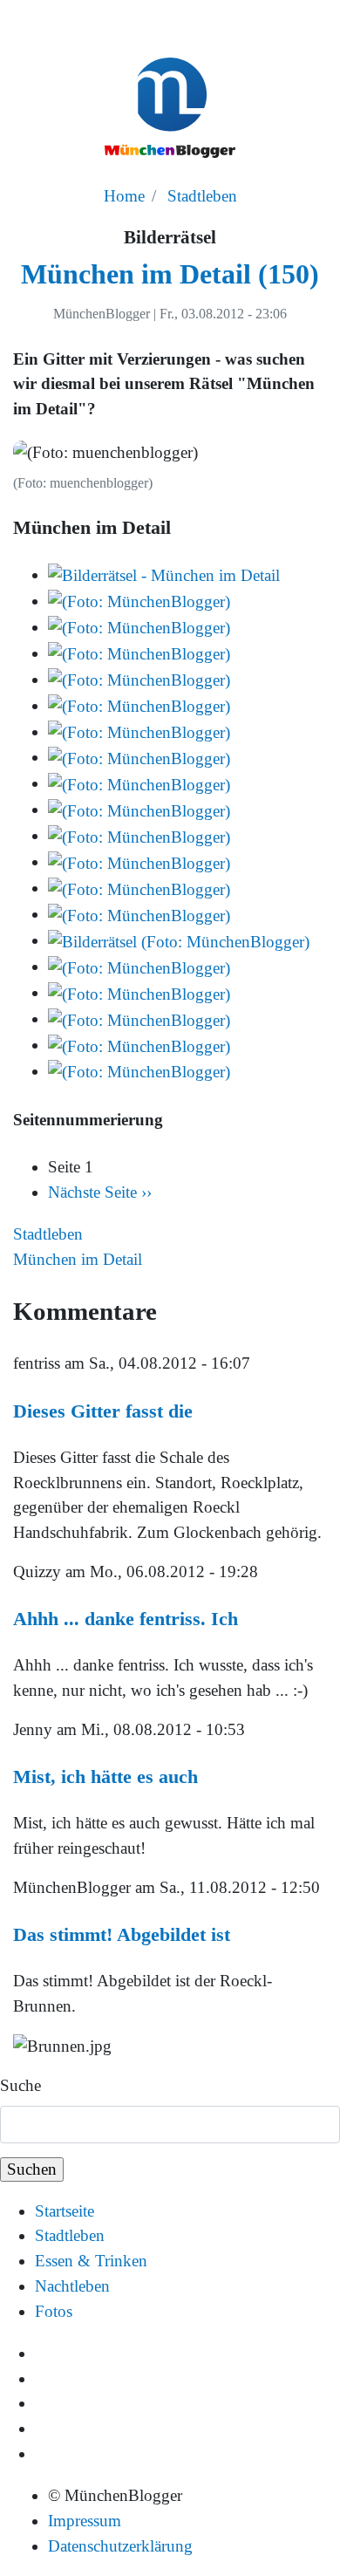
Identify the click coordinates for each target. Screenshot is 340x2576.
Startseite (65, 2211)
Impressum (85, 2521)
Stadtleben (202, 196)
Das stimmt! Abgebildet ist (122, 1934)
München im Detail (78, 1259)
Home (124, 196)
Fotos (54, 2311)
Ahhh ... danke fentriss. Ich (126, 1619)
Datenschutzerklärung (120, 2546)
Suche (20, 2085)
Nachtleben (72, 2286)
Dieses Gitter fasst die (103, 1411)
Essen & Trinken (91, 2261)
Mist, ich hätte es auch (105, 1777)
